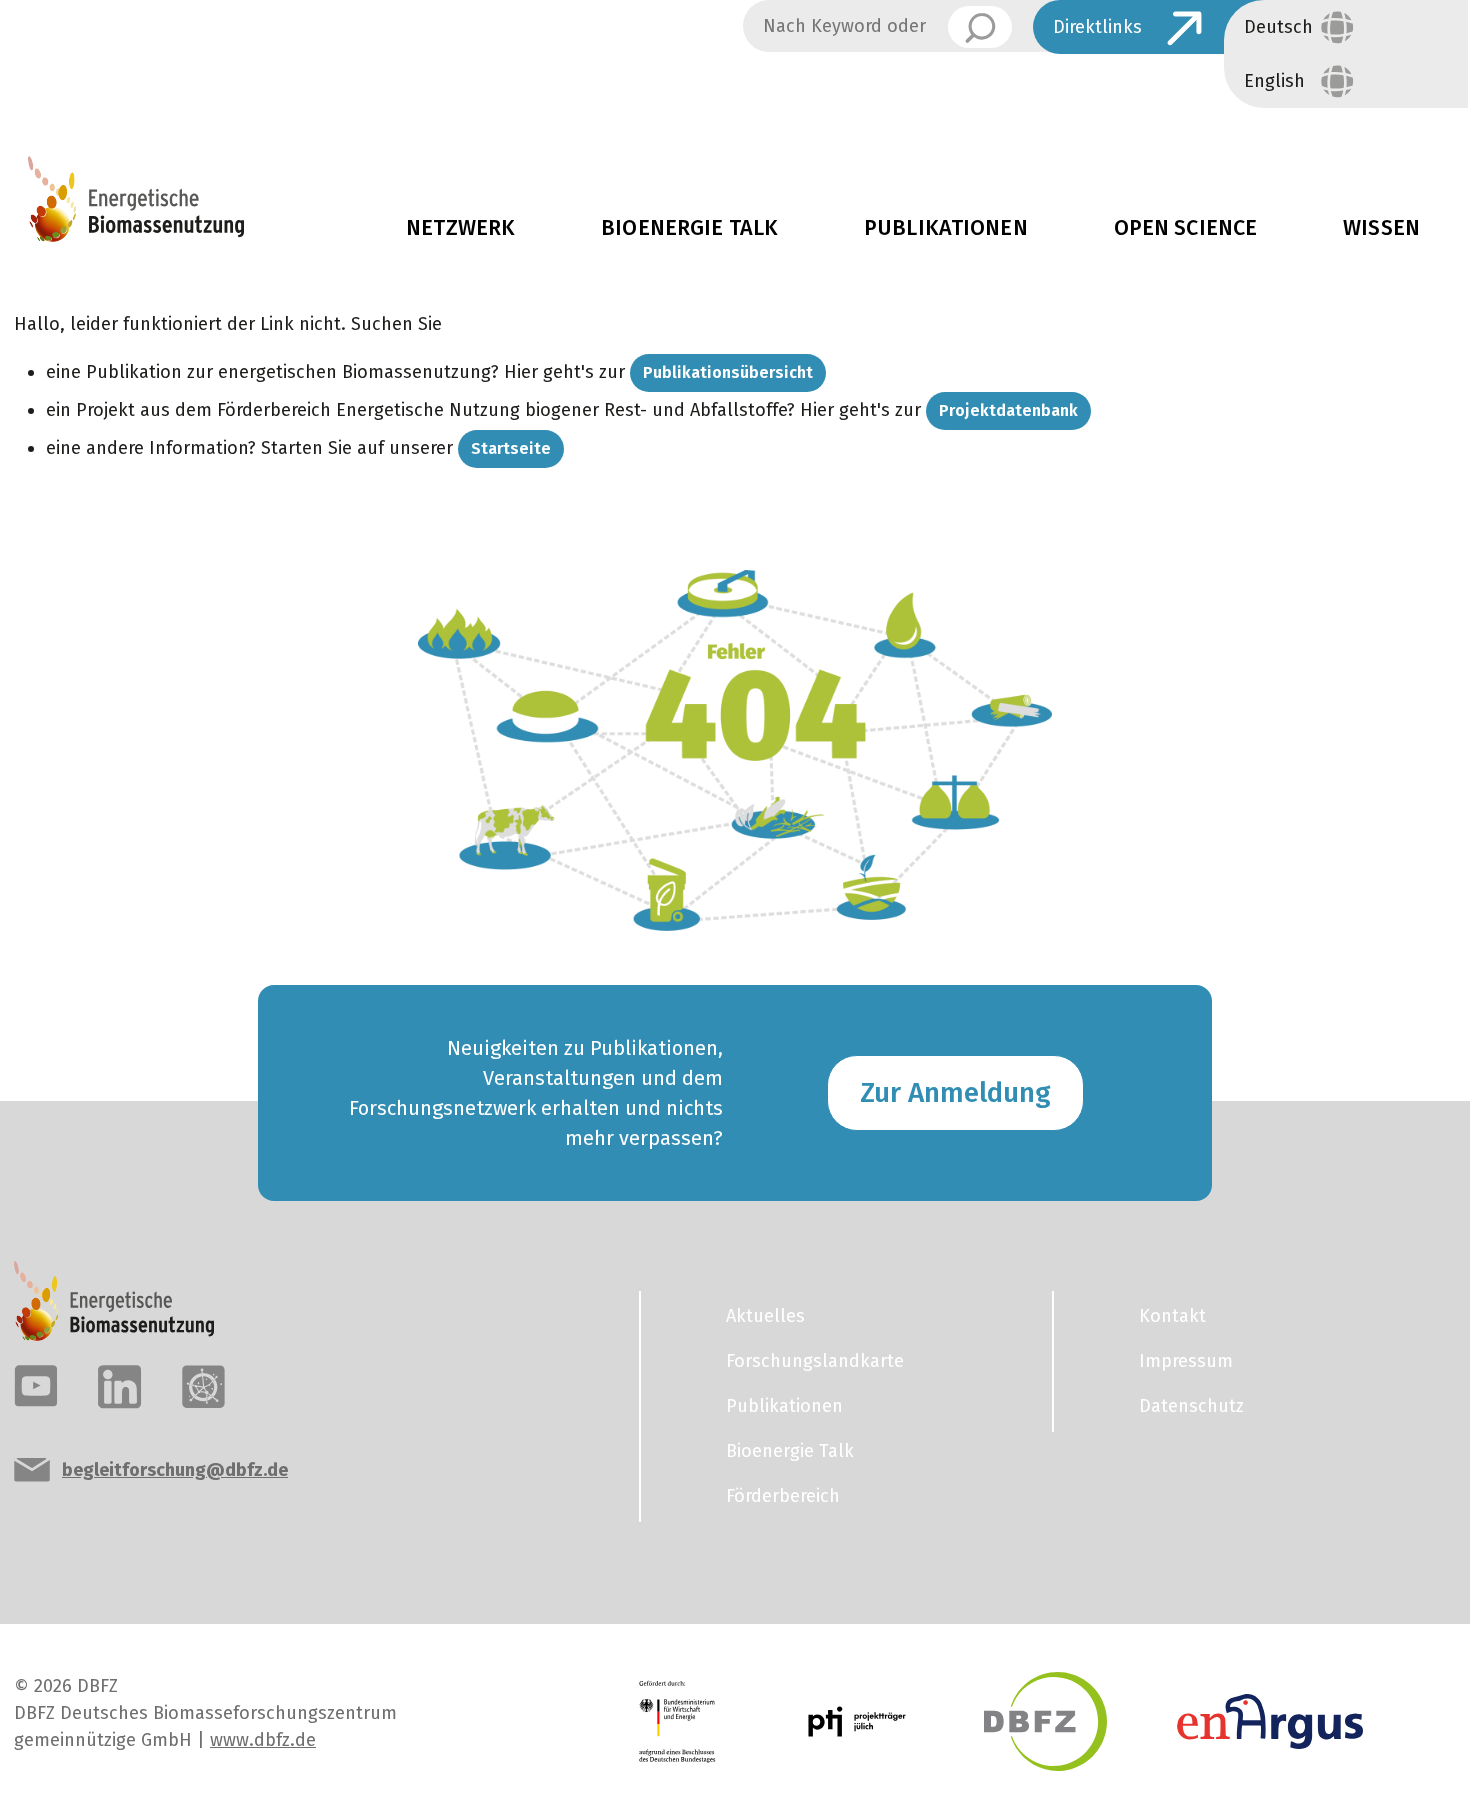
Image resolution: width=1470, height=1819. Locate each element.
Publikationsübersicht (728, 372)
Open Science (1186, 228)
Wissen (1381, 228)
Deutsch (1278, 27)
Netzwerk (460, 228)
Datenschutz (1191, 1406)
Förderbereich (783, 1496)
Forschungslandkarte (815, 1361)
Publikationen (946, 228)
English (1274, 81)
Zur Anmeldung (955, 1092)
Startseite (511, 448)
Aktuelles (1102, 87)
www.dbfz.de (263, 1740)
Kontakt (1172, 1316)
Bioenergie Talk (689, 228)
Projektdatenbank (1008, 410)
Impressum (1186, 1361)
